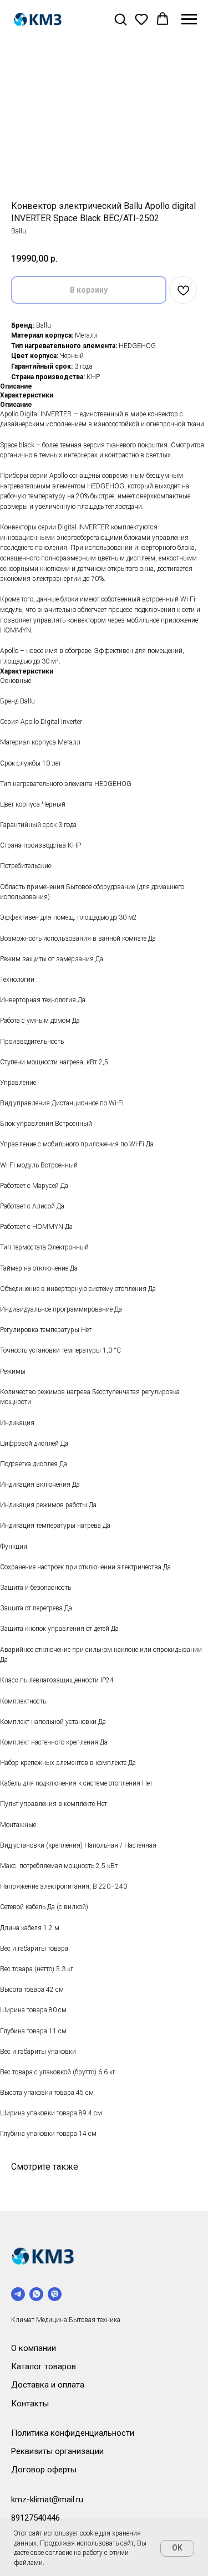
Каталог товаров (44, 2366)
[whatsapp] (36, 2294)
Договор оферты (44, 2470)
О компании (34, 2348)
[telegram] (18, 2294)
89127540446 (35, 2518)
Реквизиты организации (57, 2451)
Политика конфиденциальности (73, 2433)
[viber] (55, 2294)
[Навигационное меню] (189, 19)
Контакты (30, 2404)
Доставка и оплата (48, 2385)
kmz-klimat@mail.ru (47, 2500)
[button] (120, 19)
